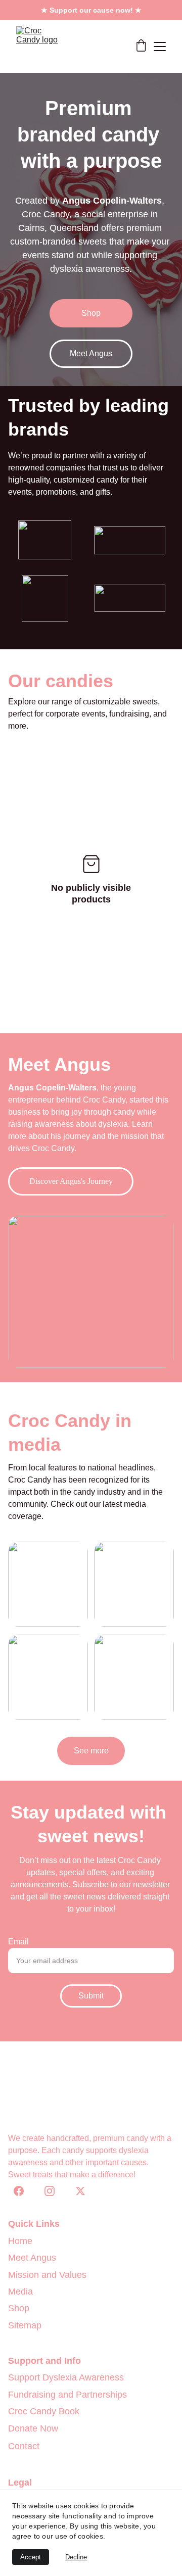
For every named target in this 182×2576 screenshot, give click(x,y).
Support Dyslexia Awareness (66, 2377)
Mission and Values (47, 2275)
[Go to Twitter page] (80, 2191)
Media (20, 2292)
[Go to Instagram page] (55, 2191)
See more (91, 1751)
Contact (24, 2446)
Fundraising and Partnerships (67, 2395)
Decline (76, 2557)
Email (18, 1942)
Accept (31, 2557)
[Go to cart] (141, 46)
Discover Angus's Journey (71, 1181)
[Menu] (160, 46)
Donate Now (33, 2428)
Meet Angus (91, 353)
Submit (91, 1996)
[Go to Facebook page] (24, 2191)
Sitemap (25, 2325)
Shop (91, 313)
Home (20, 2241)
